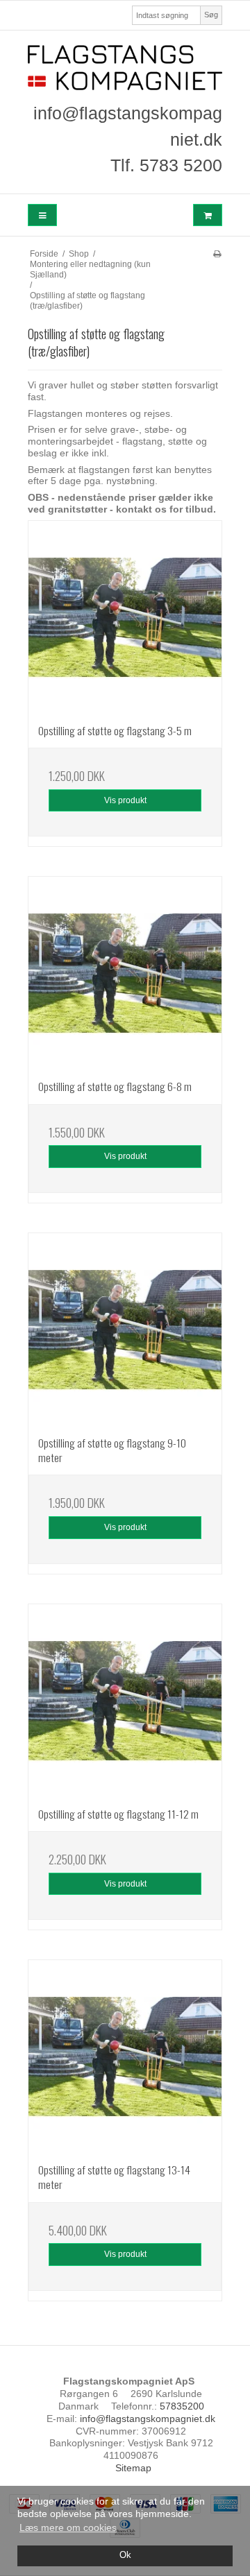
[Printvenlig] (217, 254)
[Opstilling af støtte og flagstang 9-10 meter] (125, 1330)
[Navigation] (42, 215)
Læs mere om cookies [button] (68, 2527)
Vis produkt (125, 800)
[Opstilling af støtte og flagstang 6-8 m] (125, 973)
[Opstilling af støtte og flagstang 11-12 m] (125, 1701)
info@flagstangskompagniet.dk (148, 2419)
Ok (125, 2555)
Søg (211, 15)
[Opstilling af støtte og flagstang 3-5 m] (125, 617)
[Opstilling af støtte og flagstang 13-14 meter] (125, 2056)
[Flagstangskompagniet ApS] (125, 68)
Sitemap (133, 2468)
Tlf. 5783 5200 (166, 165)
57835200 (182, 2406)
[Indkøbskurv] (208, 215)
